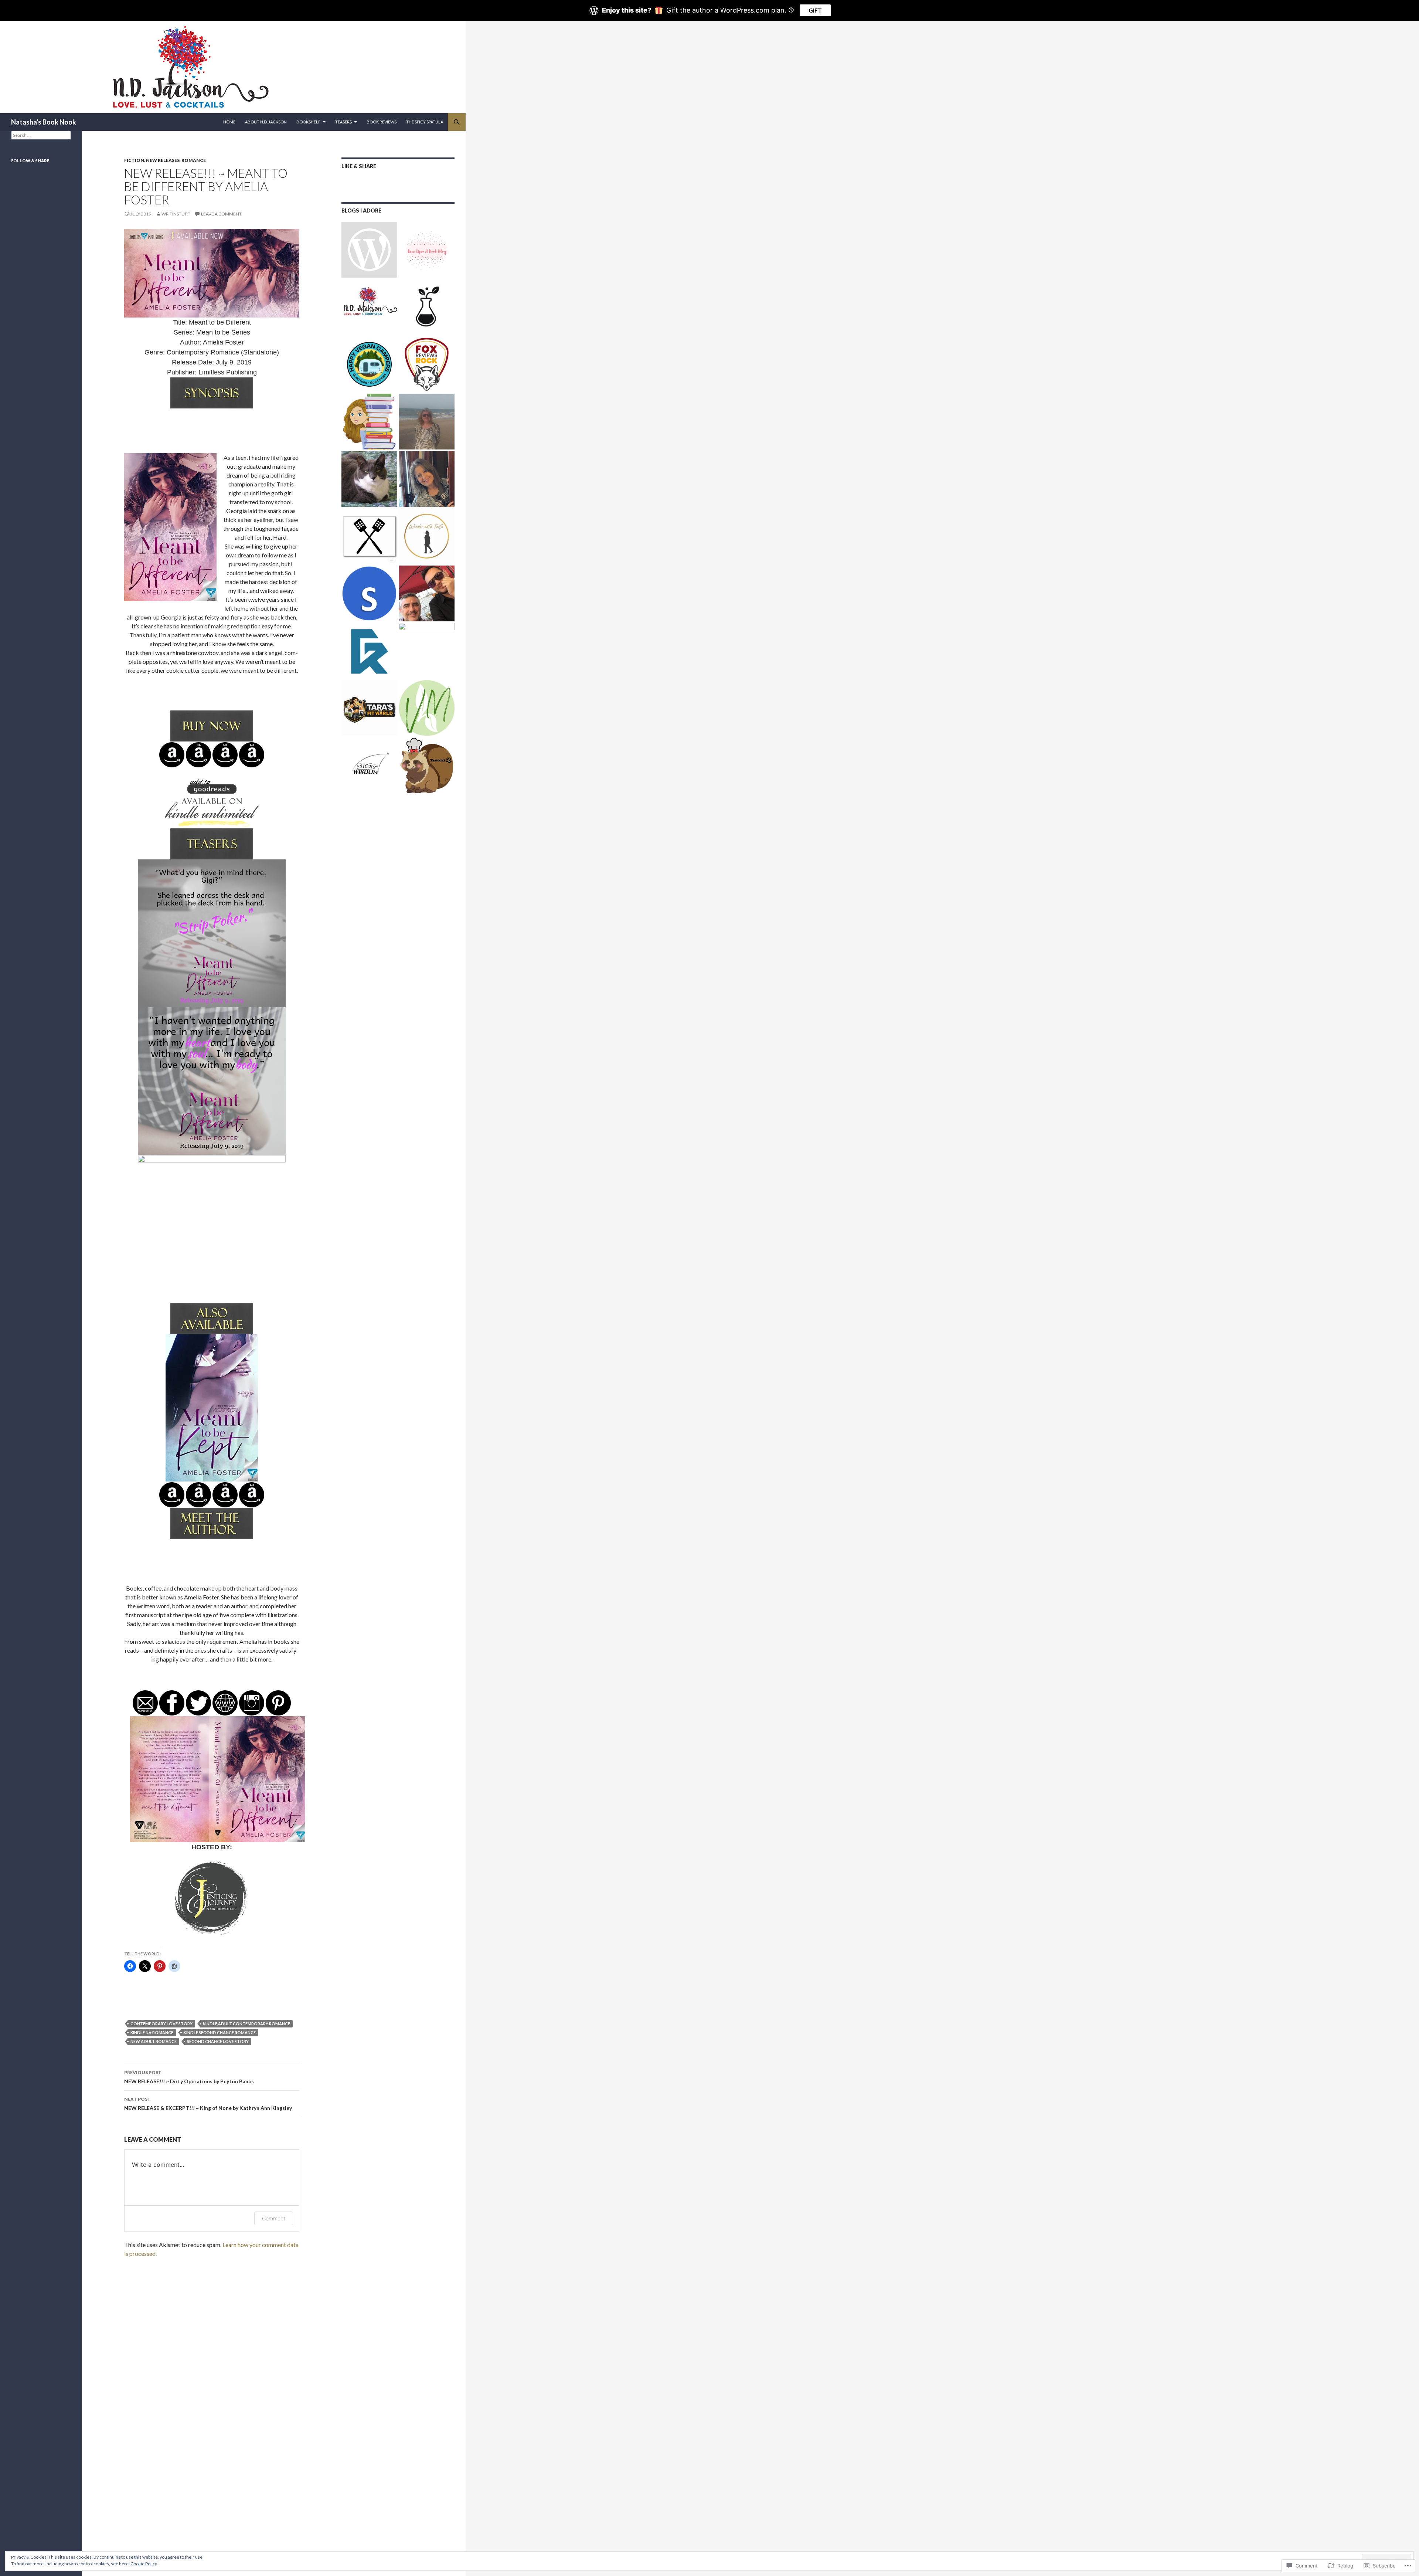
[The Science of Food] (427, 307)
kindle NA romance (152, 2032)
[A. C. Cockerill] (369, 479)
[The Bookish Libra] (369, 422)
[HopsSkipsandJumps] (427, 422)
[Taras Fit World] (369, 708)
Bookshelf (308, 122)
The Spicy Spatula (425, 122)
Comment (274, 2218)
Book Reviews (382, 122)
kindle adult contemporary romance (246, 2024)
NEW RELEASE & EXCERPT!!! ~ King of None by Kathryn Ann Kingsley (208, 2104)
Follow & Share (30, 161)
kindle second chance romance (220, 2032)
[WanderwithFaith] (427, 536)
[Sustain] (369, 593)
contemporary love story (161, 2024)
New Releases (163, 160)
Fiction (134, 160)
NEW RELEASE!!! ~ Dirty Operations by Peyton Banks (189, 2077)
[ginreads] (369, 250)
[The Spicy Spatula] (369, 536)
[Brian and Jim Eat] (427, 593)
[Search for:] (41, 135)
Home (229, 122)
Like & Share (359, 166)
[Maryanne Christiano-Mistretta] (427, 479)
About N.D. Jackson (266, 122)
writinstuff (176, 214)
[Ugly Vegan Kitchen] (427, 651)
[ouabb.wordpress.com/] (427, 250)
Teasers (343, 122)
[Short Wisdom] (369, 765)
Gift (815, 10)
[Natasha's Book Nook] (369, 307)
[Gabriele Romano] (369, 651)
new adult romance (154, 2041)
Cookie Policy (144, 2564)
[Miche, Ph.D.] (427, 708)
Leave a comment (221, 214)
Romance (194, 160)
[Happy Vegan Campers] (369, 364)
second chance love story (218, 2041)
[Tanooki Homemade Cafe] (427, 765)
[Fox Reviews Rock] (427, 364)
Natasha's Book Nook (44, 122)
